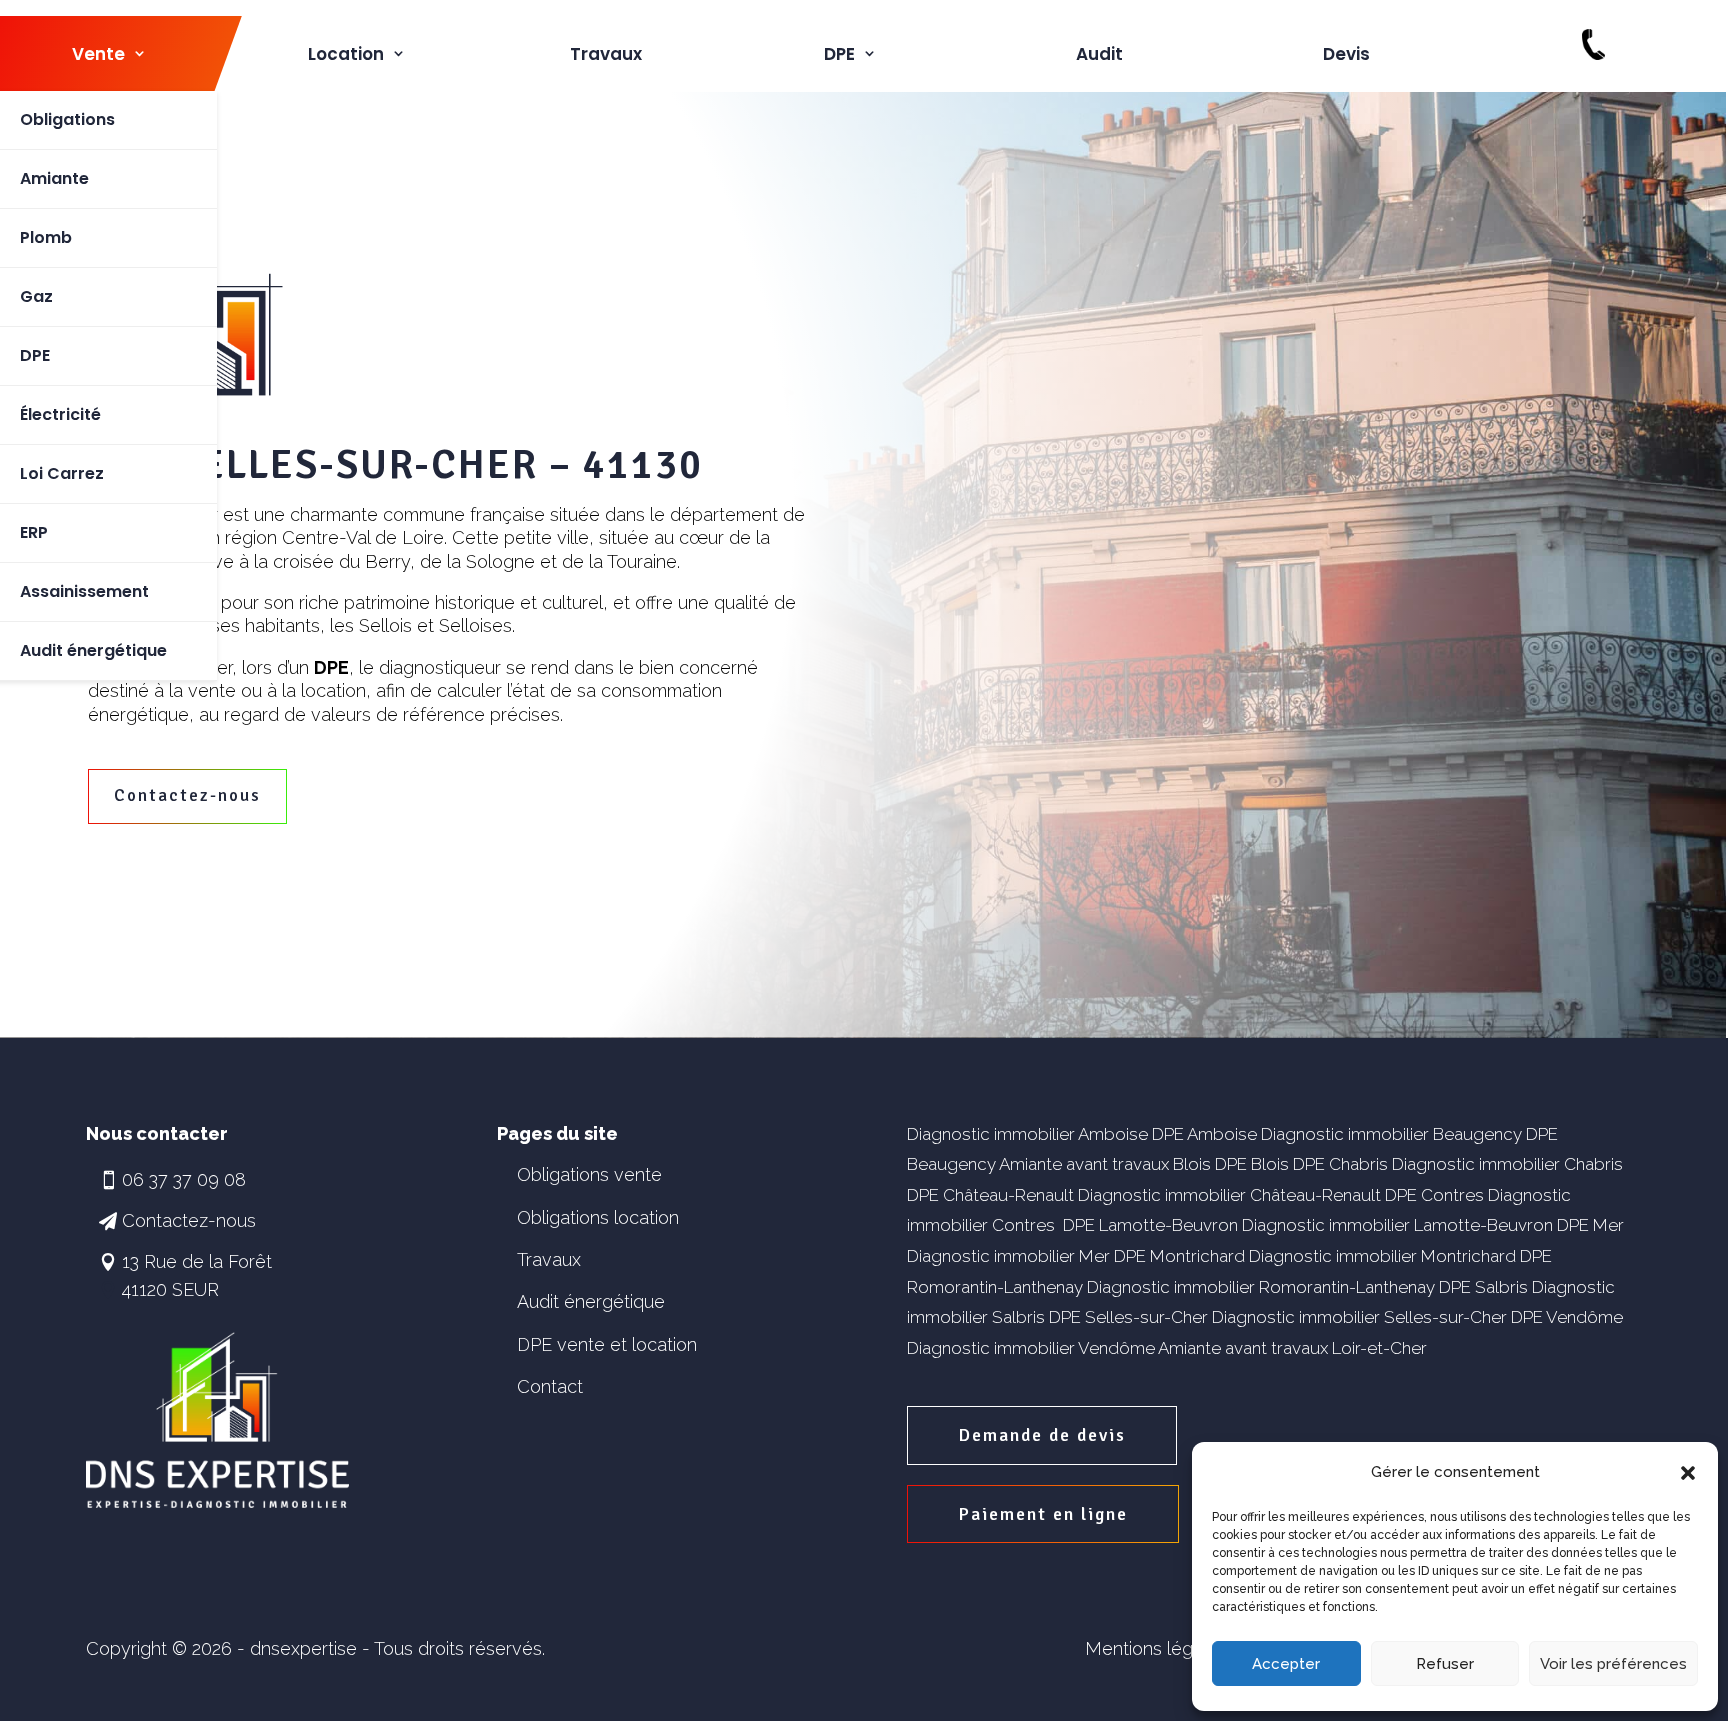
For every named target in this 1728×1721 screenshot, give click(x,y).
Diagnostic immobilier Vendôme (1031, 1348)
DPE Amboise (1204, 1134)
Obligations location (598, 1217)
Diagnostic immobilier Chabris (1507, 1164)
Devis (1346, 54)
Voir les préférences (1613, 1664)
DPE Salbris (1483, 1287)
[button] (1688, 1473)
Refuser (1445, 1664)
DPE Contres (1434, 1195)
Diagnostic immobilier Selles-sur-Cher (1359, 1317)
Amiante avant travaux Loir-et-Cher (1292, 1348)
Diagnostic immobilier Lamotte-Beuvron (1397, 1225)
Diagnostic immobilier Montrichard (1382, 1256)
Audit (1099, 54)
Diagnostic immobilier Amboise (1027, 1134)
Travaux (606, 54)
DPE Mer (1590, 1225)
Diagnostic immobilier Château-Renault (1229, 1195)
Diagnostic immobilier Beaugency (1391, 1134)
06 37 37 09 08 (184, 1179)
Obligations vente (589, 1174)
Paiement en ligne (1043, 1514)
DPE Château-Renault (990, 1195)
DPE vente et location (607, 1344)
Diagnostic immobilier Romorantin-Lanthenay (1261, 1287)
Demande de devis (1042, 1435)
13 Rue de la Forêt (197, 1261)
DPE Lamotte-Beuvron (1150, 1225)
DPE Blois (1252, 1164)
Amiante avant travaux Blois (1105, 1164)
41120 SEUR (170, 1289)
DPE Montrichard (1179, 1256)
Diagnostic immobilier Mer (1008, 1256)
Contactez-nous (187, 795)
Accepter (1286, 1664)
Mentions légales (1156, 1648)
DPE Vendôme (1567, 1317)
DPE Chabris (1340, 1164)
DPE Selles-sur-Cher (1128, 1317)
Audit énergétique (591, 1301)
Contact (550, 1386)
